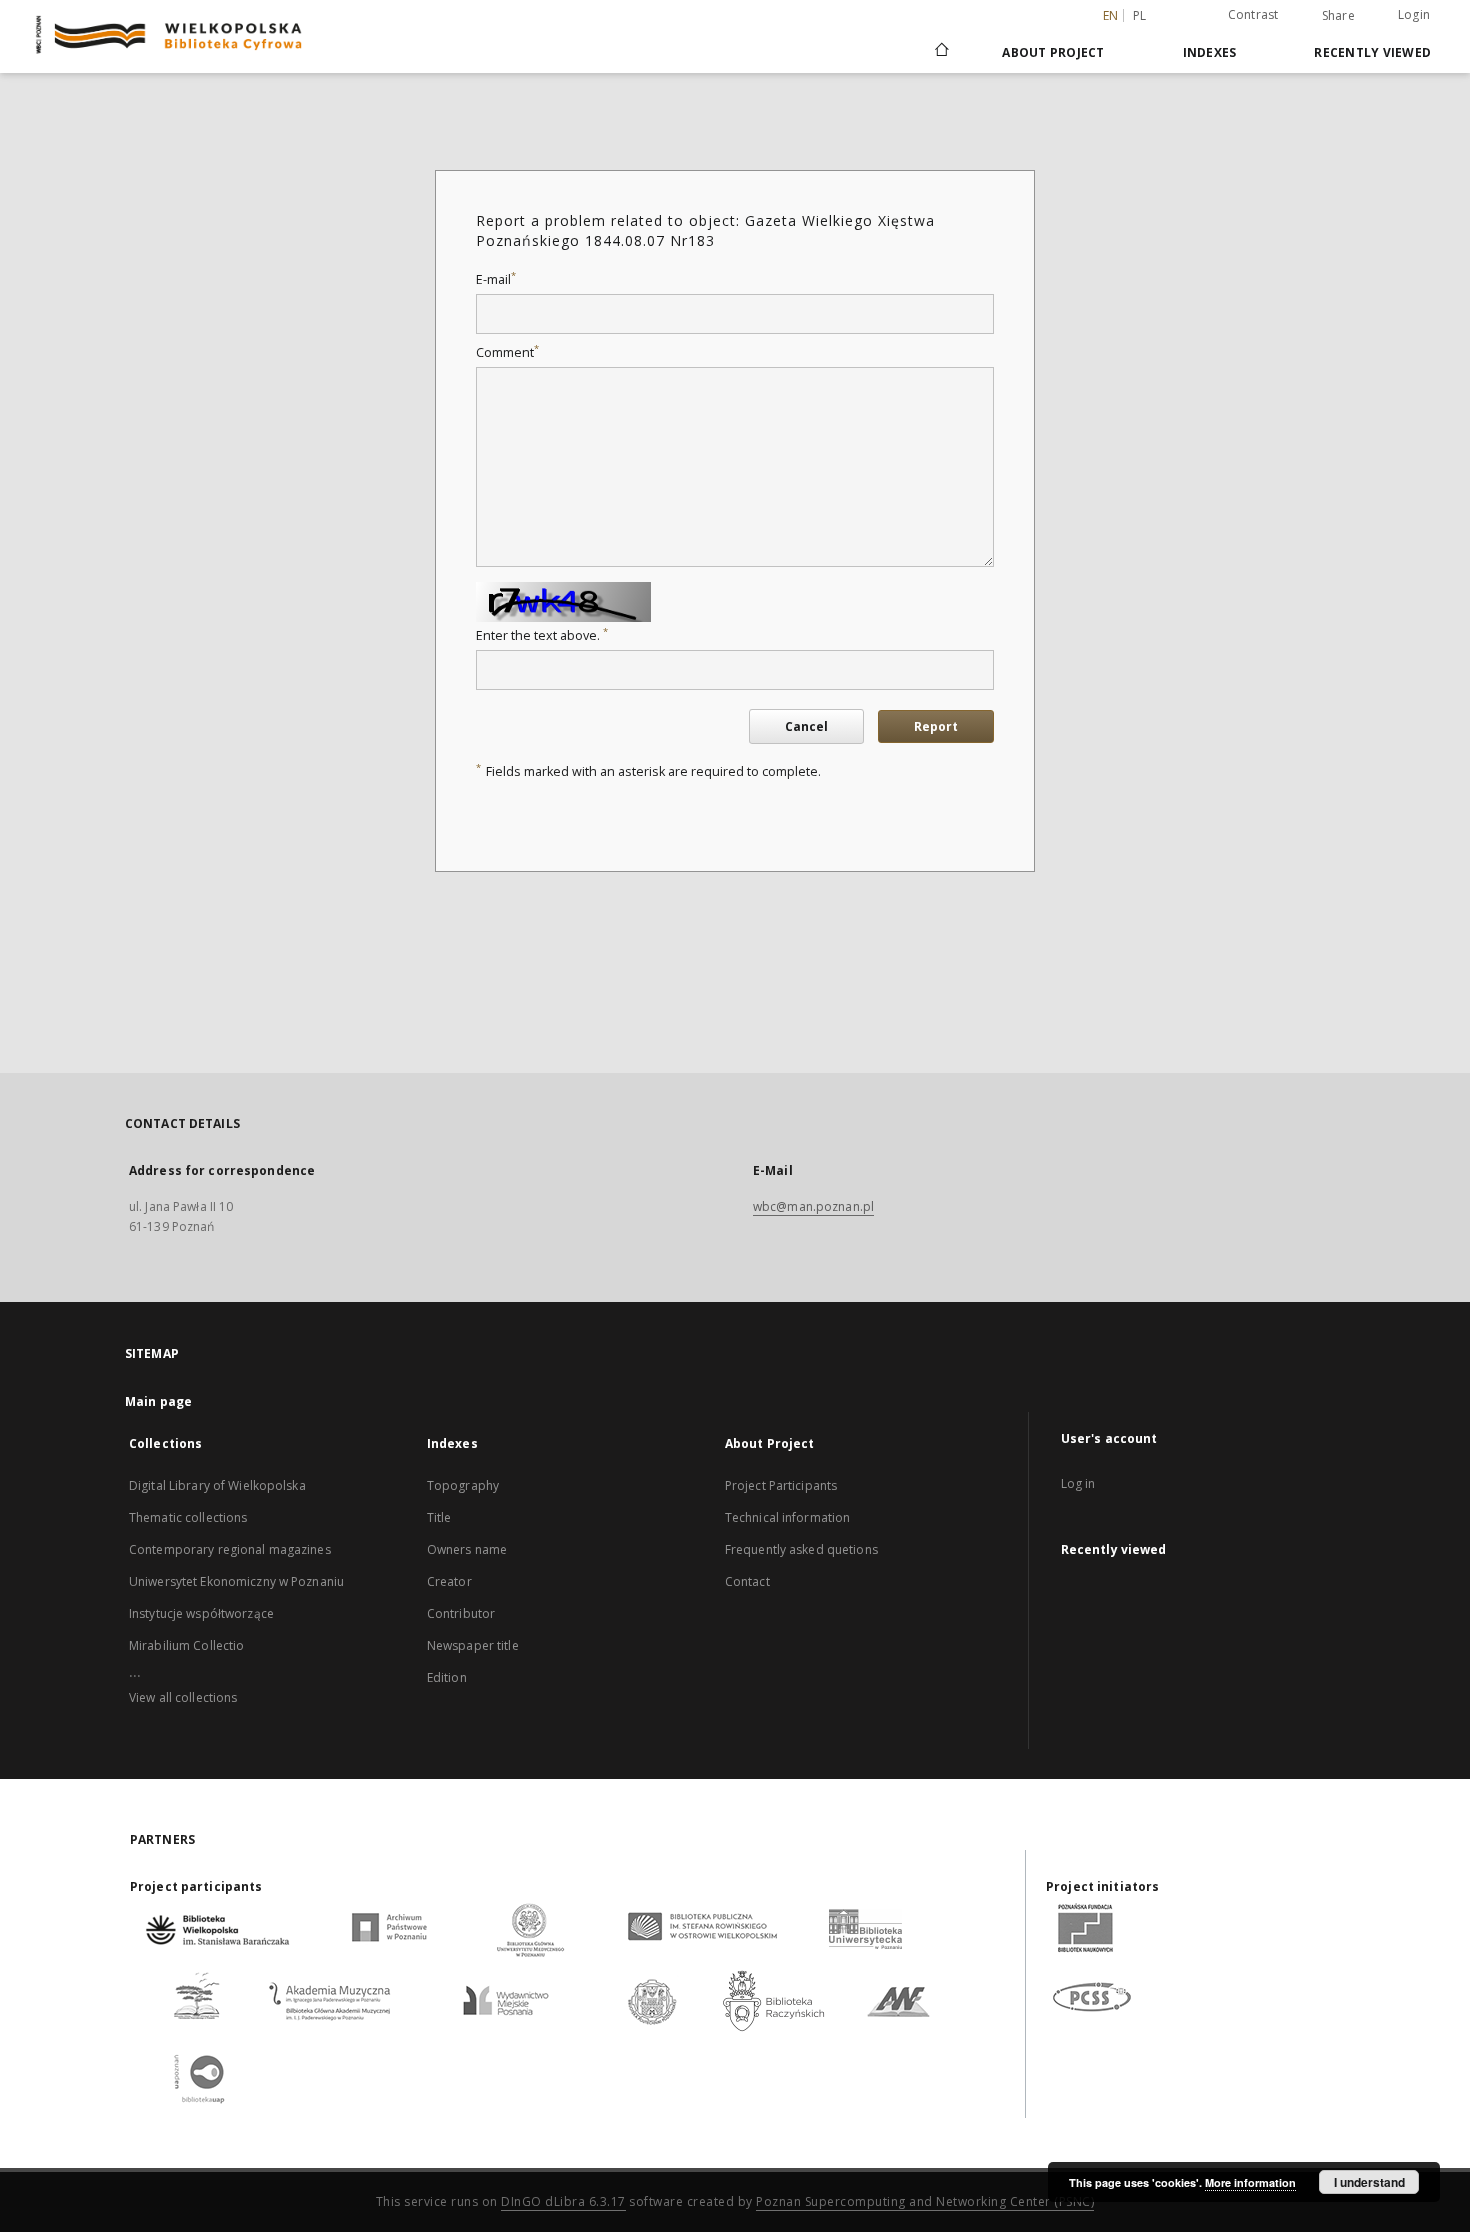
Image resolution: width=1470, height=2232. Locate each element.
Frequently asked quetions (801, 1549)
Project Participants (781, 1485)
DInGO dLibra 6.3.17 (563, 2201)
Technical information (788, 1517)
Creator (449, 1581)
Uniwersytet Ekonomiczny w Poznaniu (236, 1581)
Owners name (467, 1549)
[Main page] (940, 52)
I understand (1369, 2182)
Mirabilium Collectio (186, 1645)
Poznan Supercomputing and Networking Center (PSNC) (925, 2201)
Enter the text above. (542, 635)
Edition (447, 1677)
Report (936, 726)
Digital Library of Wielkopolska (217, 1485)
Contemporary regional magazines (230, 1549)
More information (1250, 2182)
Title (439, 1517)
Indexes (1210, 52)
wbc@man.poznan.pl (813, 1206)
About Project (1053, 52)
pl (1140, 15)
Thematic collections (188, 1517)
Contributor (461, 1613)
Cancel (806, 726)
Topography (463, 1485)
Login (1414, 14)
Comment (507, 352)
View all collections (183, 1697)
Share (1338, 16)
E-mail (496, 279)
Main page (158, 1401)
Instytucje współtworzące (201, 1613)
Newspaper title (473, 1645)
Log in (1078, 1483)
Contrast (1253, 14)
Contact (747, 1581)
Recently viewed (1372, 52)
